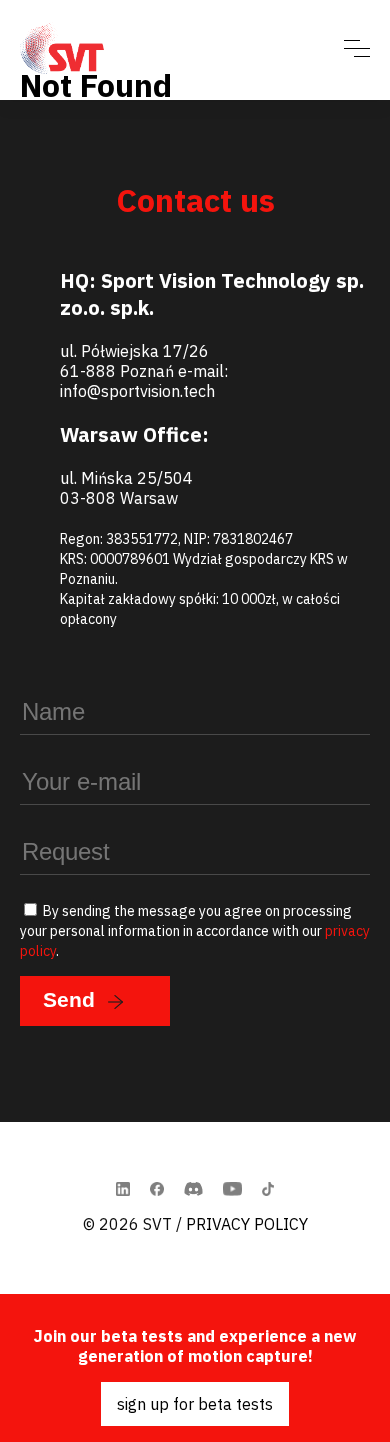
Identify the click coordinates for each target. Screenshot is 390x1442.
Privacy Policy (247, 1224)
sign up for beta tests (195, 1404)
